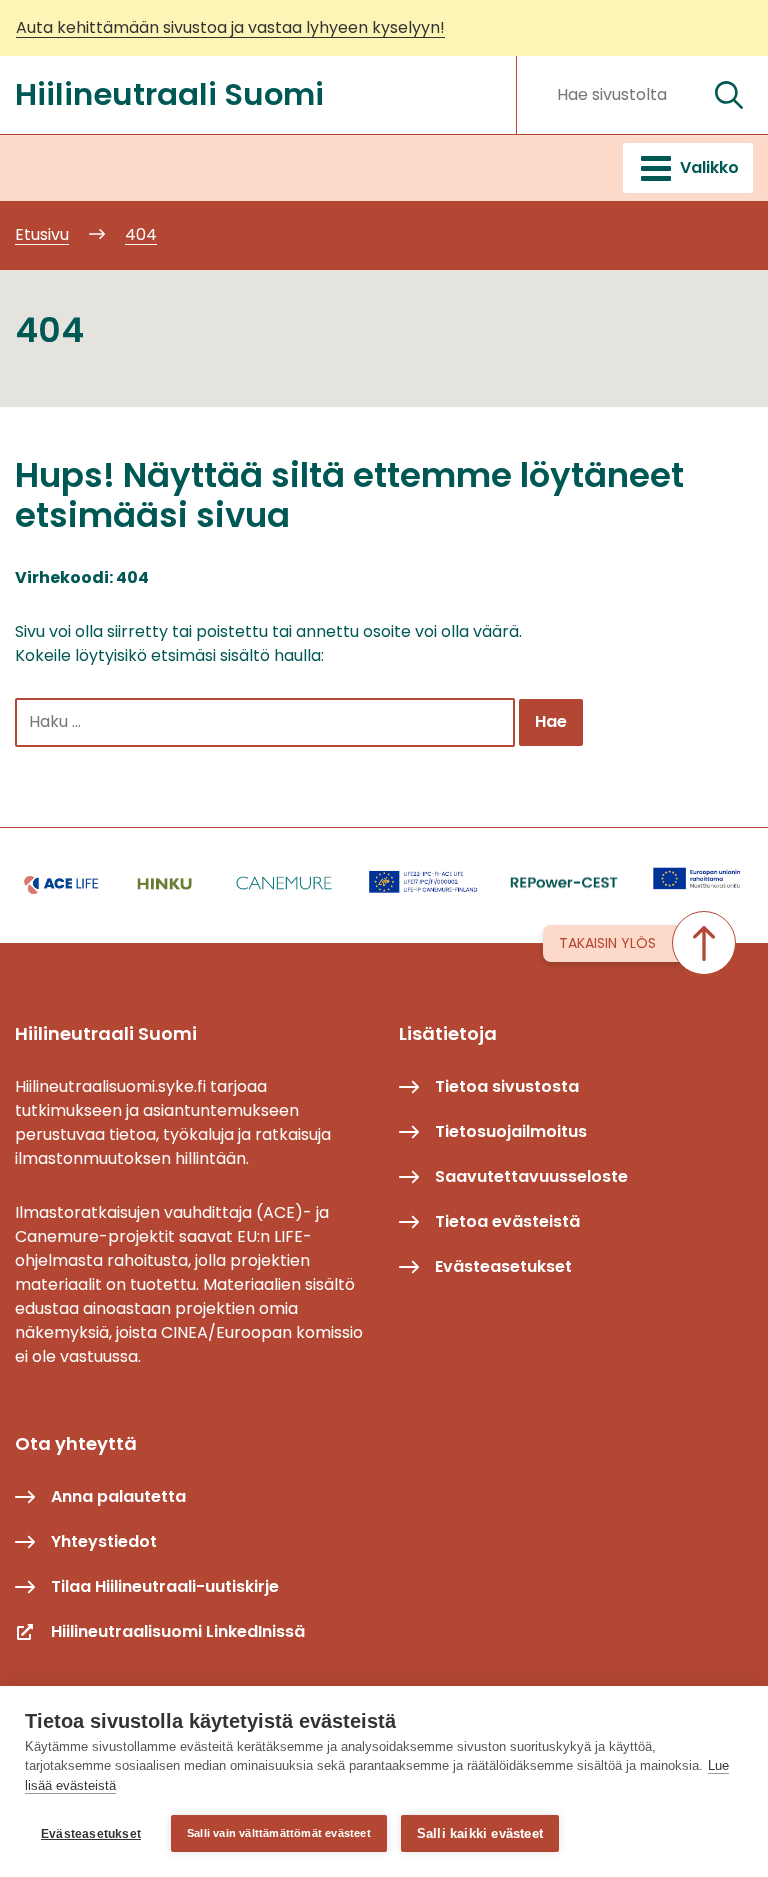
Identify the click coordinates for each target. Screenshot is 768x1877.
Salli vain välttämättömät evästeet (279, 1833)
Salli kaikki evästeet (480, 1833)
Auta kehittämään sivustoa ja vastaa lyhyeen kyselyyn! (230, 27)
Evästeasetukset (91, 1834)
